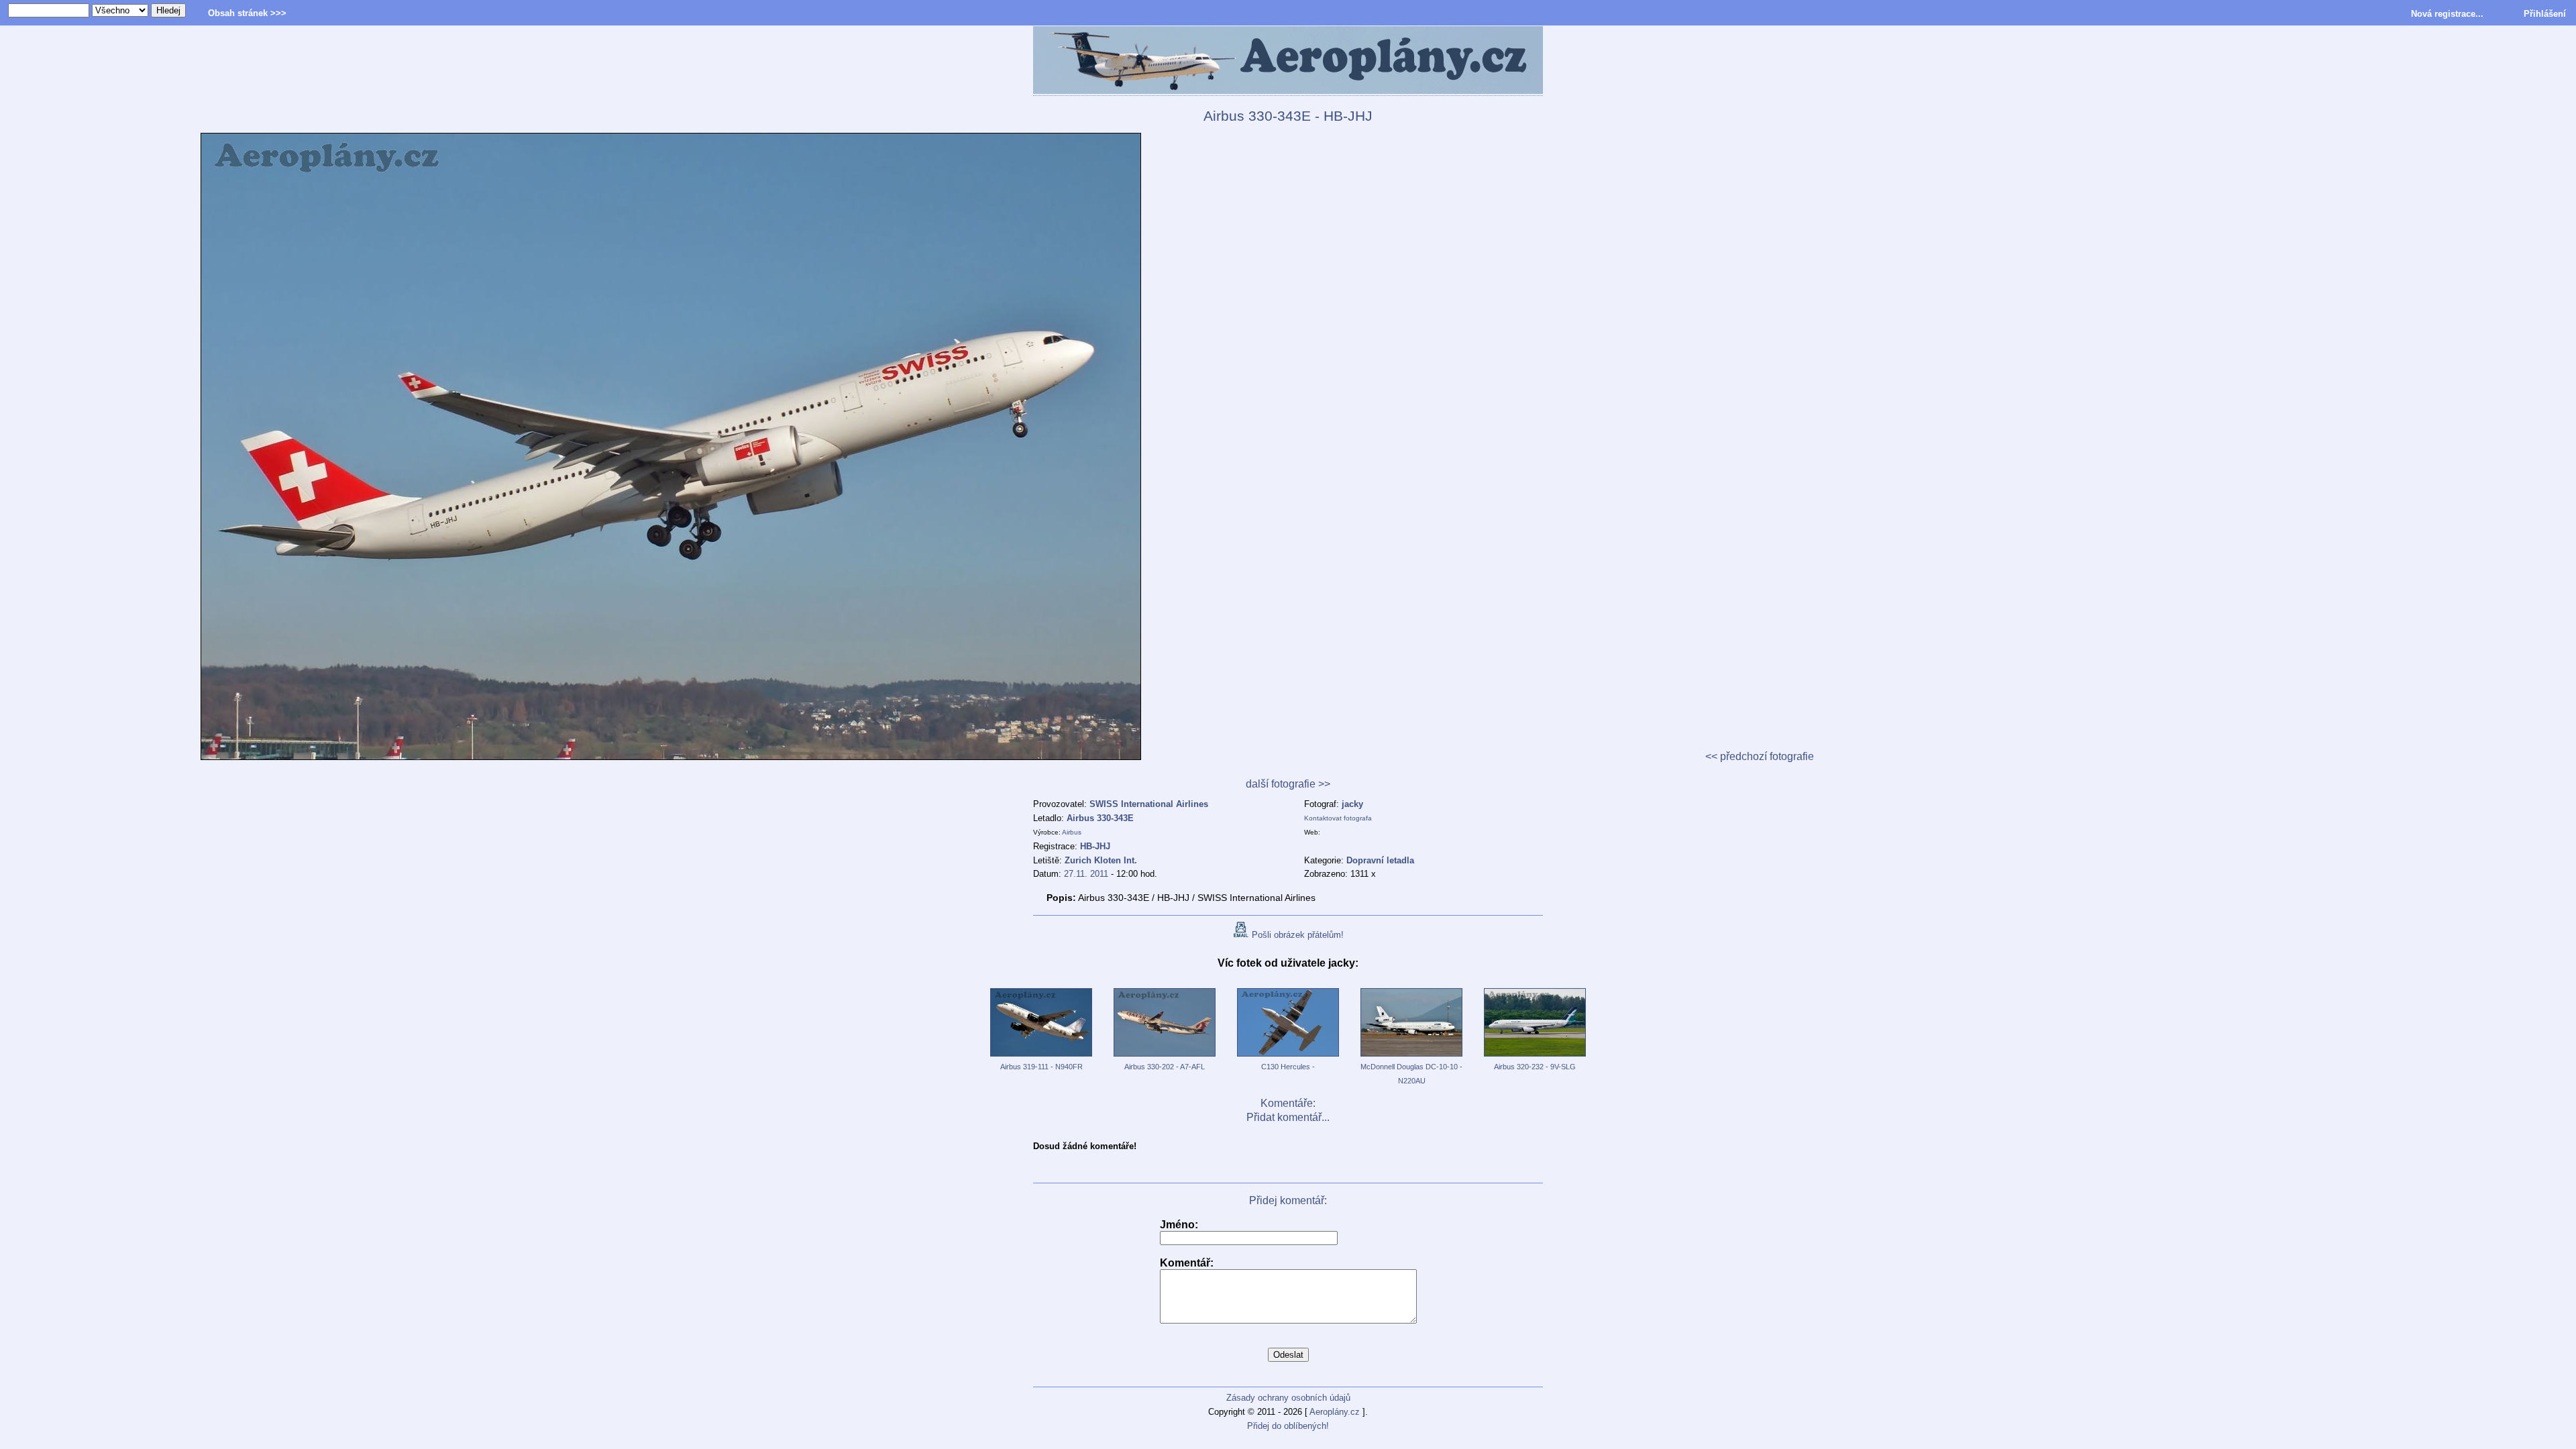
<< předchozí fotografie (1760, 756)
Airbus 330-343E (1100, 818)
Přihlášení (2545, 14)
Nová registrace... (2447, 14)
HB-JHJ (1095, 846)
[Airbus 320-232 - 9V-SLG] (1535, 1057)
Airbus (1072, 832)
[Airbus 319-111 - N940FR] (1041, 1057)
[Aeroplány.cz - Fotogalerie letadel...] (1288, 61)
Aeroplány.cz (1335, 1412)
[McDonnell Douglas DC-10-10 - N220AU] (1411, 1057)
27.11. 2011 (1086, 874)
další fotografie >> (1288, 784)
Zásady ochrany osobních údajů (1288, 1398)
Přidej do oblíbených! (1288, 1426)
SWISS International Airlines (1149, 804)
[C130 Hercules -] (1288, 1057)
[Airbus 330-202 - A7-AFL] (1165, 1057)
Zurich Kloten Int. (1101, 860)
